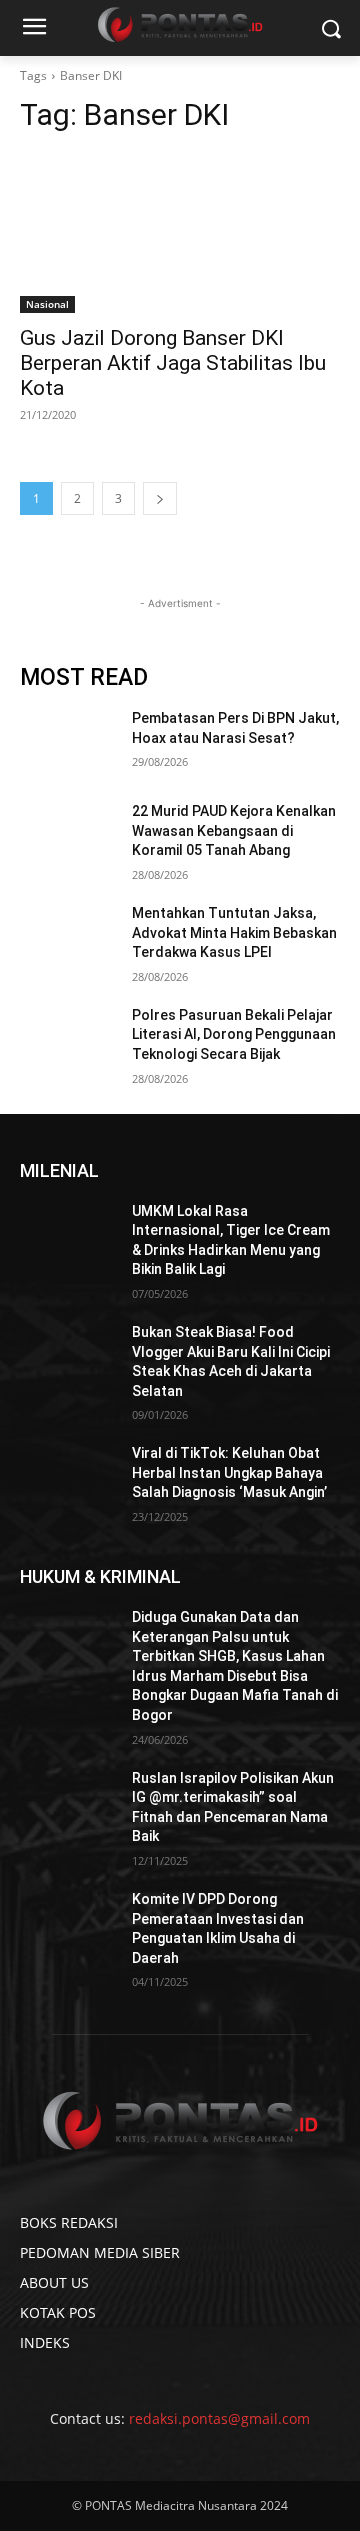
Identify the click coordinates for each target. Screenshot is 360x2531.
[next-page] (160, 498)
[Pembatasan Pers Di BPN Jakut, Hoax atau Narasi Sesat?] (68, 742)
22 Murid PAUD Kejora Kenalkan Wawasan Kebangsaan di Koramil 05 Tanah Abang (234, 830)
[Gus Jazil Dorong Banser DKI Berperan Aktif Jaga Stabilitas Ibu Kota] (180, 233)
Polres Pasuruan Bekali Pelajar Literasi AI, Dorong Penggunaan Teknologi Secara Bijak (234, 1034)
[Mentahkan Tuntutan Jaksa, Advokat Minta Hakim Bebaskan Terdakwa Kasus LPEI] (68, 937)
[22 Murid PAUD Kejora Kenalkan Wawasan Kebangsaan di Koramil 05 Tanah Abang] (68, 835)
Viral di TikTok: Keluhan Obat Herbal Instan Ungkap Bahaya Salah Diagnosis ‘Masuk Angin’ (229, 1472)
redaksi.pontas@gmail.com (219, 2418)
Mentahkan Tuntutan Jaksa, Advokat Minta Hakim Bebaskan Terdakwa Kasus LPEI (234, 932)
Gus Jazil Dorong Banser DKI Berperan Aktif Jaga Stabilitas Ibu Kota (173, 363)
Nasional (47, 304)
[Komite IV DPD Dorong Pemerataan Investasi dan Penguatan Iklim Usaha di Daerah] (68, 1923)
